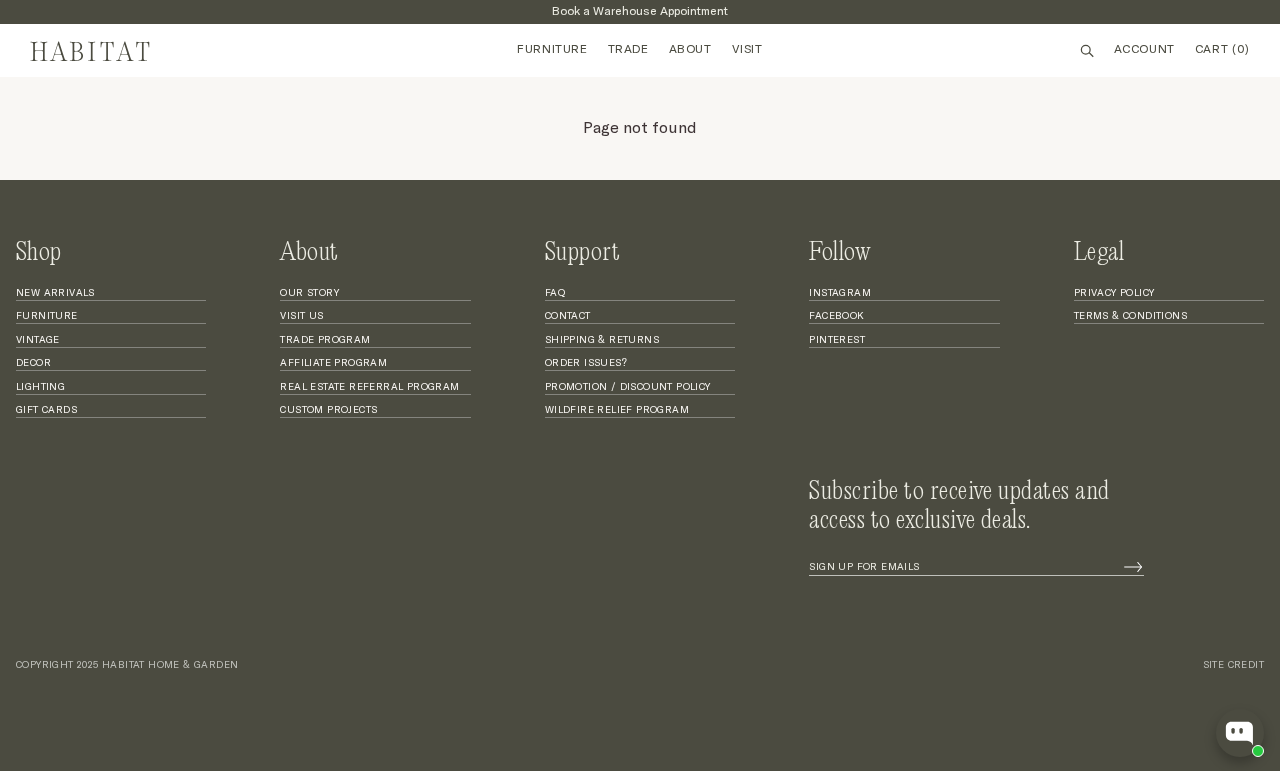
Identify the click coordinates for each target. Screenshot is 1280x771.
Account (1144, 50)
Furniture (552, 50)
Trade (628, 50)
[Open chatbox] (1240, 733)
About (690, 50)
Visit (747, 50)
